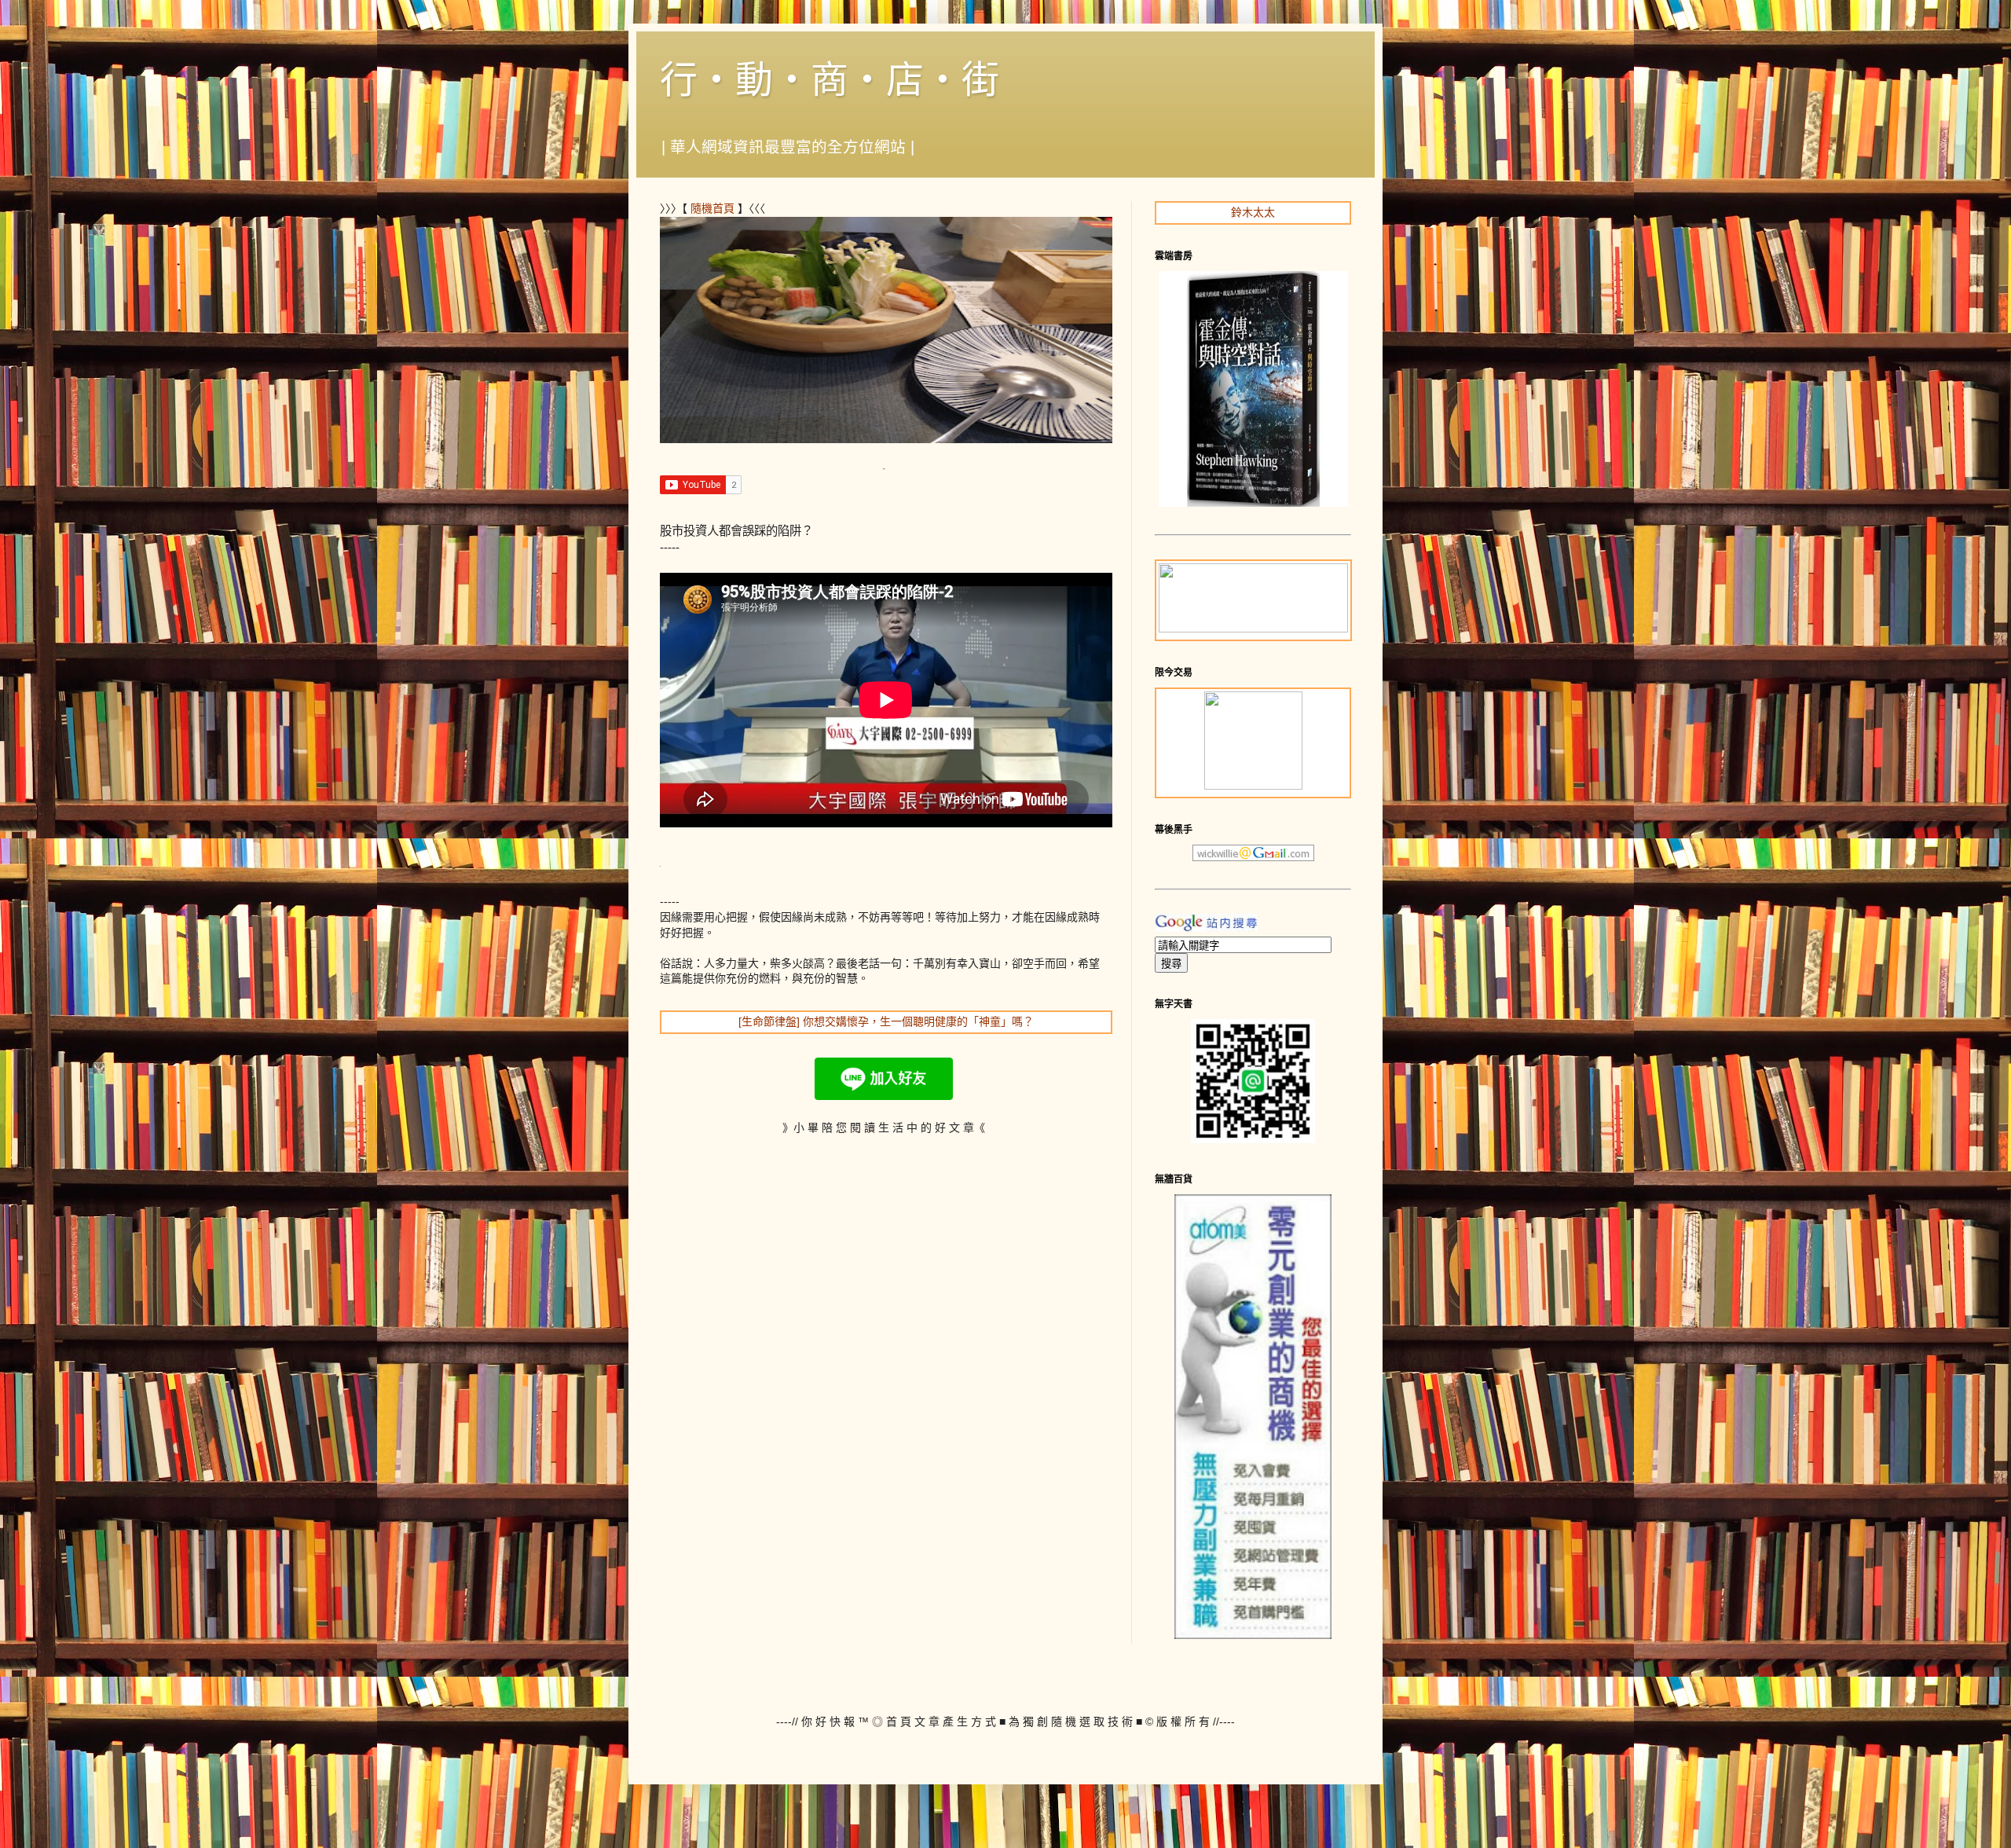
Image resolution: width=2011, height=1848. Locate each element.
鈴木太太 (1253, 212)
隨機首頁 (712, 208)
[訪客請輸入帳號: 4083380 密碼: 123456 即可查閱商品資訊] (1253, 1635)
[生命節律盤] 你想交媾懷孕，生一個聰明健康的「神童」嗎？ (886, 1021)
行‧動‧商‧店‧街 (830, 80)
